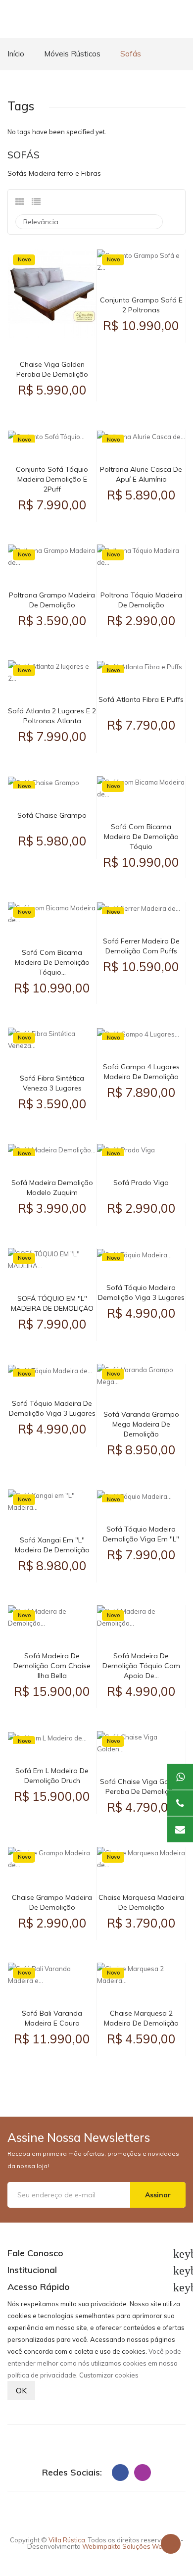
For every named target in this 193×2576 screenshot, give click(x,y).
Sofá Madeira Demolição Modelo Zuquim (52, 1188)
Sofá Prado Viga (141, 1183)
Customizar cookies (109, 2375)
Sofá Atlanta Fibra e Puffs (141, 699)
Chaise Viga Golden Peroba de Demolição (52, 369)
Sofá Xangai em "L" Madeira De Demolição (52, 1545)
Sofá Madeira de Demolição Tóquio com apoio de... (141, 1666)
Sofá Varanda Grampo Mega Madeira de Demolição (141, 1424)
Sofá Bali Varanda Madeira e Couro (52, 2018)
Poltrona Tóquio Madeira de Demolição (141, 600)
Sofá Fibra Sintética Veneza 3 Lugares (52, 1083)
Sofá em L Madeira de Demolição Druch (52, 1776)
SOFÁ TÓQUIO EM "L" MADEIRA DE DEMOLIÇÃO (52, 1303)
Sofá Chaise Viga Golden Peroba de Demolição (141, 1786)
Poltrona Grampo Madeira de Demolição (52, 600)
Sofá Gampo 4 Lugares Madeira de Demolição (141, 1072)
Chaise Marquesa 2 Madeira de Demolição (141, 2018)
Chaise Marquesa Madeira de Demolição (141, 1902)
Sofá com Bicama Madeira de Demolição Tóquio (141, 837)
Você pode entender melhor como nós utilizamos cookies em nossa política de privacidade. (94, 2363)
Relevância (88, 222)
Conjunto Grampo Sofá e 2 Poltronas (141, 305)
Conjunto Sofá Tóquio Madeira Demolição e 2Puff (52, 479)
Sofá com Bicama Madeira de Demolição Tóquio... (52, 962)
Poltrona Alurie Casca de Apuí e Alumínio (141, 474)
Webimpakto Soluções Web (124, 2546)
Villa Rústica (67, 2540)
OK (21, 2390)
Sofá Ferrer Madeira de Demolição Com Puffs (141, 946)
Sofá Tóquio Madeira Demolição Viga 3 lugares (141, 1292)
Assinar (158, 2195)
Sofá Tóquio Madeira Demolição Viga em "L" (141, 1534)
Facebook (120, 2473)
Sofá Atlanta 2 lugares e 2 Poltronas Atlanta (52, 716)
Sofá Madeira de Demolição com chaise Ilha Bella (52, 1666)
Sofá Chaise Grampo (52, 815)
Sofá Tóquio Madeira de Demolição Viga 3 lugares (52, 1408)
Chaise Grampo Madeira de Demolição (52, 1902)
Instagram (143, 2473)
